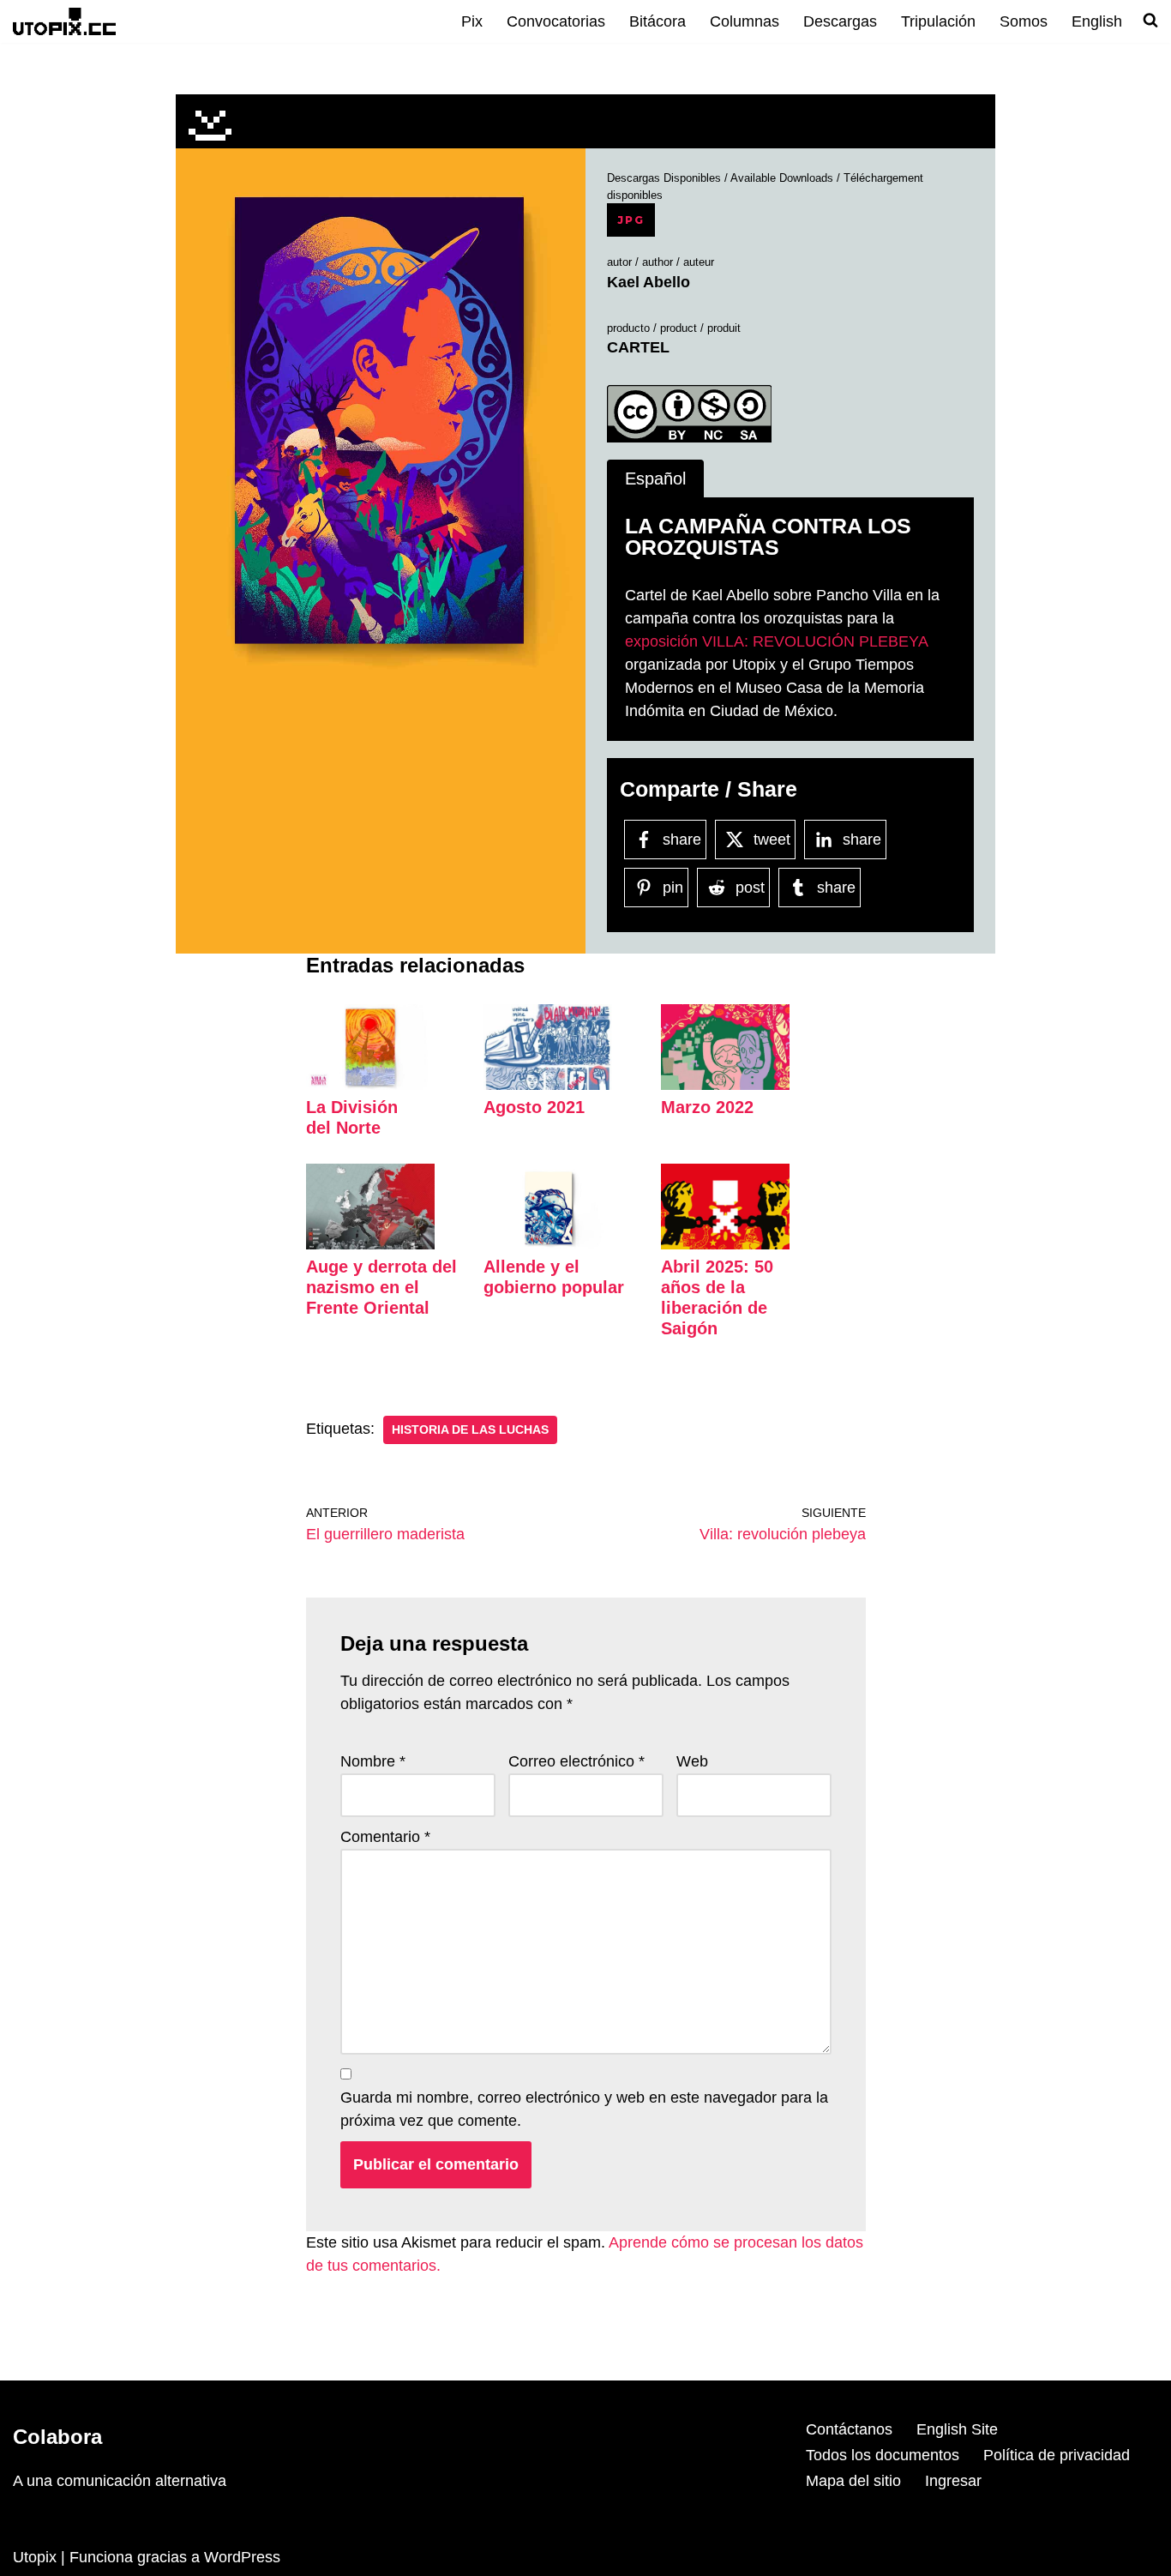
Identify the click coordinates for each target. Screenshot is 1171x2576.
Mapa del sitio (853, 2481)
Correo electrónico (576, 1761)
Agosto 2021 (534, 1107)
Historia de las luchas (470, 1430)
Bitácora (658, 21)
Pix (472, 21)
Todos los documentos (883, 2455)
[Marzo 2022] (725, 1085)
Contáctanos (849, 2429)
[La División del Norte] (370, 1085)
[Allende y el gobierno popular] (548, 1244)
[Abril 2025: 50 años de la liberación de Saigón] (725, 1244)
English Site (957, 2429)
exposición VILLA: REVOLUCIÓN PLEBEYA (776, 641)
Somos (1024, 21)
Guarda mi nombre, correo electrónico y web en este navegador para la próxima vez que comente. (584, 2109)
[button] (381, 421)
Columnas (745, 21)
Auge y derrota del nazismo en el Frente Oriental (381, 1287)
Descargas (840, 21)
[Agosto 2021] (548, 1085)
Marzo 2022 (707, 1107)
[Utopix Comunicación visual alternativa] (64, 21)
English (1097, 21)
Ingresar (953, 2481)
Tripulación (938, 21)
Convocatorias (556, 21)
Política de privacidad (1057, 2455)
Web (692, 1761)
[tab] (655, 479)
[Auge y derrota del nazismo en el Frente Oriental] (370, 1244)
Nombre (373, 1761)
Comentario (385, 1837)
